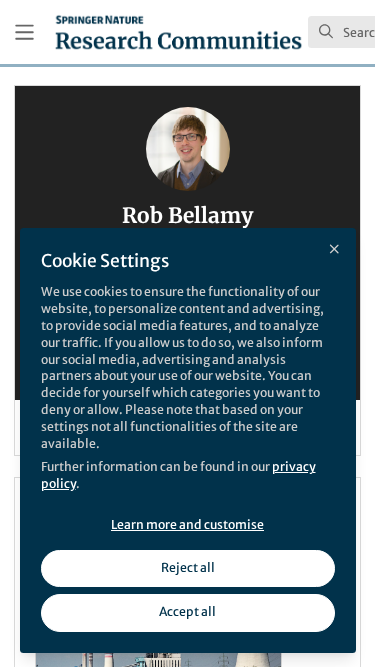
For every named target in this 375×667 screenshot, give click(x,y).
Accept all (187, 611)
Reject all (188, 567)
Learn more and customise (187, 524)
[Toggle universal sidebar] (24, 32)
